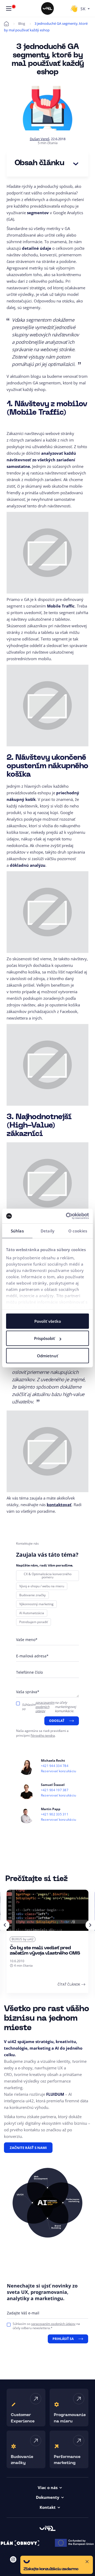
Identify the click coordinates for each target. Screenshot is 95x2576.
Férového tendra (43, 1735)
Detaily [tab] (47, 1231)
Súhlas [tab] (17, 1231)
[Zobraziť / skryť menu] (9, 8)
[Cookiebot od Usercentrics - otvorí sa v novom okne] (67, 1216)
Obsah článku (39, 163)
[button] (57, 2565)
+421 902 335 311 (55, 1814)
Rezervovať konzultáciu (58, 1771)
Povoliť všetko (48, 1321)
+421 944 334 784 (55, 1766)
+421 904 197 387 (55, 1790)
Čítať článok (69, 1984)
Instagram (13, 2559)
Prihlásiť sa (63, 2339)
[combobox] (85, 8)
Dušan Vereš (40, 139)
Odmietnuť (47, 1355)
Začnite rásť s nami (28, 2148)
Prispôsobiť (44, 1338)
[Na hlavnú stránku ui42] (47, 8)
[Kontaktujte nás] (74, 8)
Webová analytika (25, 1939)
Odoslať (57, 1721)
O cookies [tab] (78, 1231)
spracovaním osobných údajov (45, 1707)
